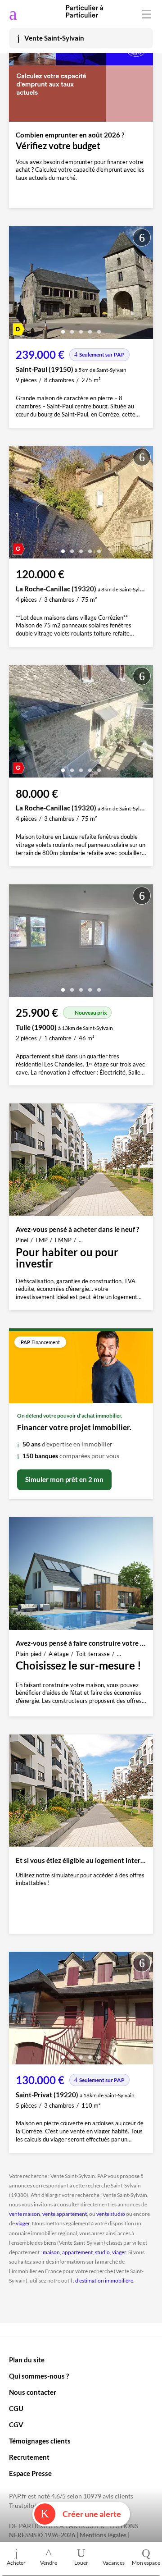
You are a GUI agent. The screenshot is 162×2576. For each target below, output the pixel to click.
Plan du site (27, 2360)
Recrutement (29, 2457)
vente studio (111, 2214)
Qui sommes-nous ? (39, 2376)
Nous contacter (33, 2392)
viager (23, 2223)
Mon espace (146, 2563)
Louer (81, 2563)
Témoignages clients (40, 2441)
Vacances (114, 2563)
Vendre (49, 2563)
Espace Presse (30, 2473)
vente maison (25, 2214)
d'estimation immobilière (104, 2281)
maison (51, 2252)
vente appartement (65, 2214)
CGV (16, 2425)
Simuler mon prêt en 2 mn (64, 1479)
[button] (63, 328)
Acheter (16, 2563)
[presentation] (18, 285)
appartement (77, 2252)
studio (102, 2252)
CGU (16, 2408)
